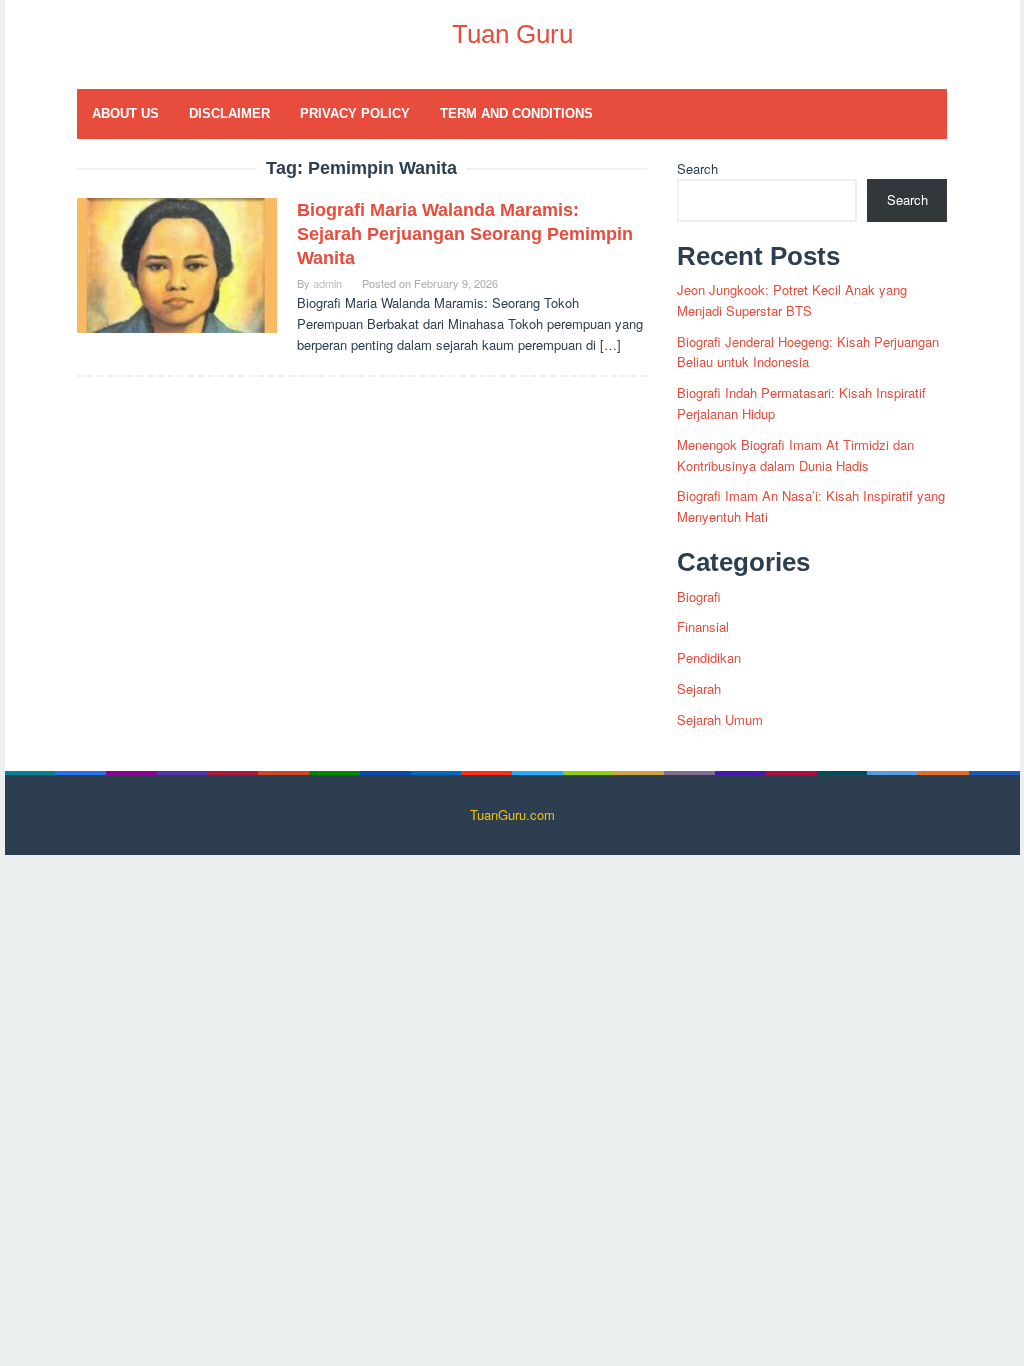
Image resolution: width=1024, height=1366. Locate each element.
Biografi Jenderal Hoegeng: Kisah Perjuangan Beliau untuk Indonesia (808, 352)
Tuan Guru (512, 34)
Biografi (699, 596)
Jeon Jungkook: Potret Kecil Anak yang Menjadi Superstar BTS (792, 300)
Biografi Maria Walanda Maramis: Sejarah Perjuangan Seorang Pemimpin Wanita (465, 234)
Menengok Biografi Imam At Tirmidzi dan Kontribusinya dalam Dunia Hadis (795, 455)
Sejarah (699, 688)
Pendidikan (709, 657)
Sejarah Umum (720, 719)
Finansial (703, 626)
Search (697, 168)
